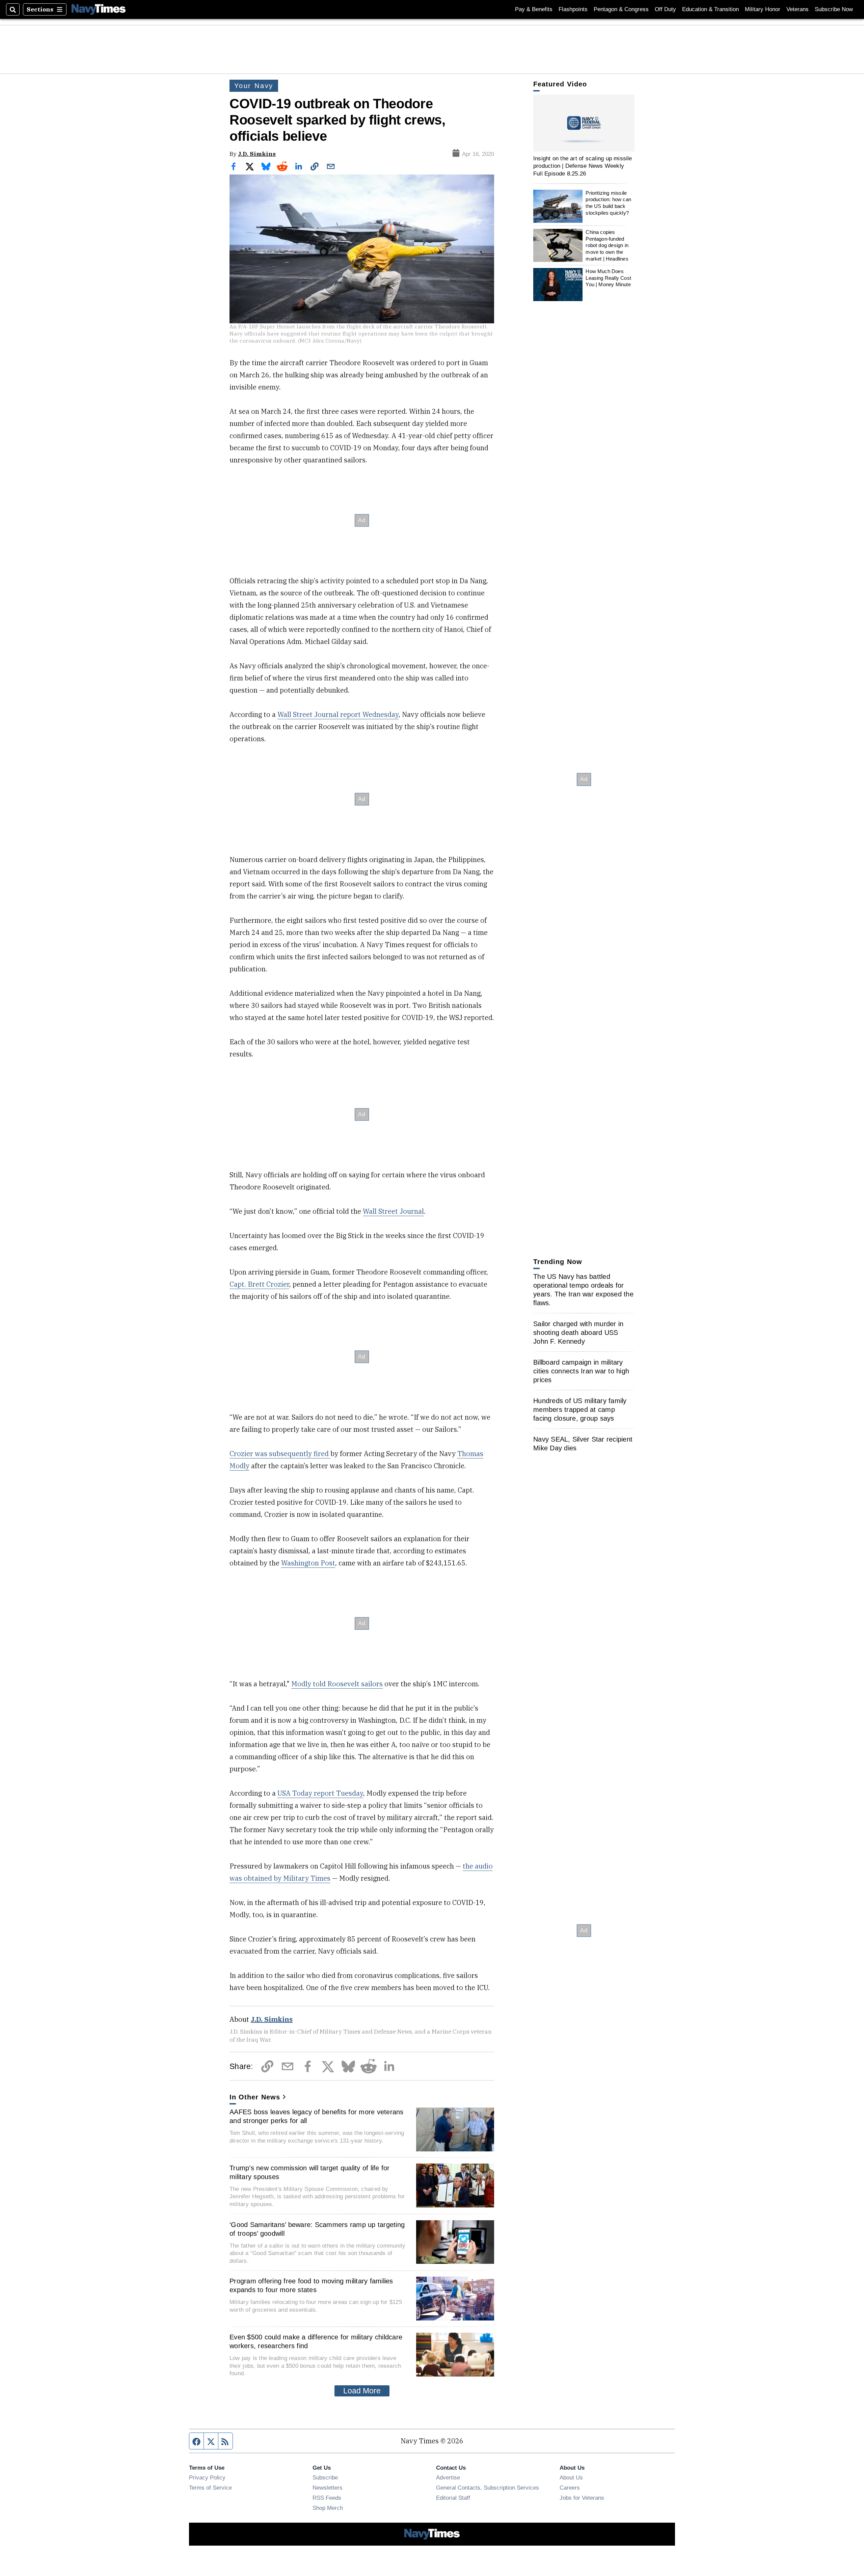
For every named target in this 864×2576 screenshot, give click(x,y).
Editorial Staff (453, 2498)
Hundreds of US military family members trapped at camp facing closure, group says (580, 1410)
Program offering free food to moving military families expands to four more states (311, 2285)
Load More (362, 2391)
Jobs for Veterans (582, 2498)
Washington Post (308, 1563)
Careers (570, 2488)
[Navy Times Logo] (99, 9)
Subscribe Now (834, 9)
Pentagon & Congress (621, 9)
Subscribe (325, 2477)
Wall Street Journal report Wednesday (338, 714)
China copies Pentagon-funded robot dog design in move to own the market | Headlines (607, 245)
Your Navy (254, 86)
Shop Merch (328, 2508)
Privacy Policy (207, 2477)
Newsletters (328, 2488)
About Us (571, 2477)
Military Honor (763, 9)
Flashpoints (573, 9)
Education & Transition (710, 9)
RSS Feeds (327, 2498)
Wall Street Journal (393, 1211)
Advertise (448, 2477)
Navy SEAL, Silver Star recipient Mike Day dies (583, 1444)
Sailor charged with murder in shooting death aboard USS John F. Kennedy (578, 1333)
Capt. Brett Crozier (259, 1284)
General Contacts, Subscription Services (488, 2488)
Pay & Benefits (534, 9)
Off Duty (665, 9)
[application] (584, 123)
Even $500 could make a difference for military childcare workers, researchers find (316, 2341)
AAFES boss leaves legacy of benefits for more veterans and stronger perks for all (317, 2116)
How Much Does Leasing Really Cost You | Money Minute (608, 278)
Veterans (798, 9)
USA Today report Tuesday (320, 1793)
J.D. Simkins (257, 154)
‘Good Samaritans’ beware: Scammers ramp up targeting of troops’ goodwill (317, 2229)
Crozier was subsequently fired (280, 1454)
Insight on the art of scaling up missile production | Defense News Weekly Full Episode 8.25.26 (583, 166)
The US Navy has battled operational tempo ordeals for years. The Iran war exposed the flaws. (583, 1290)
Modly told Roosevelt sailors (337, 1684)
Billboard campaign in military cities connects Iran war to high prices (581, 1371)
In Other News (255, 2097)
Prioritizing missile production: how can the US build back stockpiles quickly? (608, 203)
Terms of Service (210, 2488)
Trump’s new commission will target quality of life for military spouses (310, 2172)
